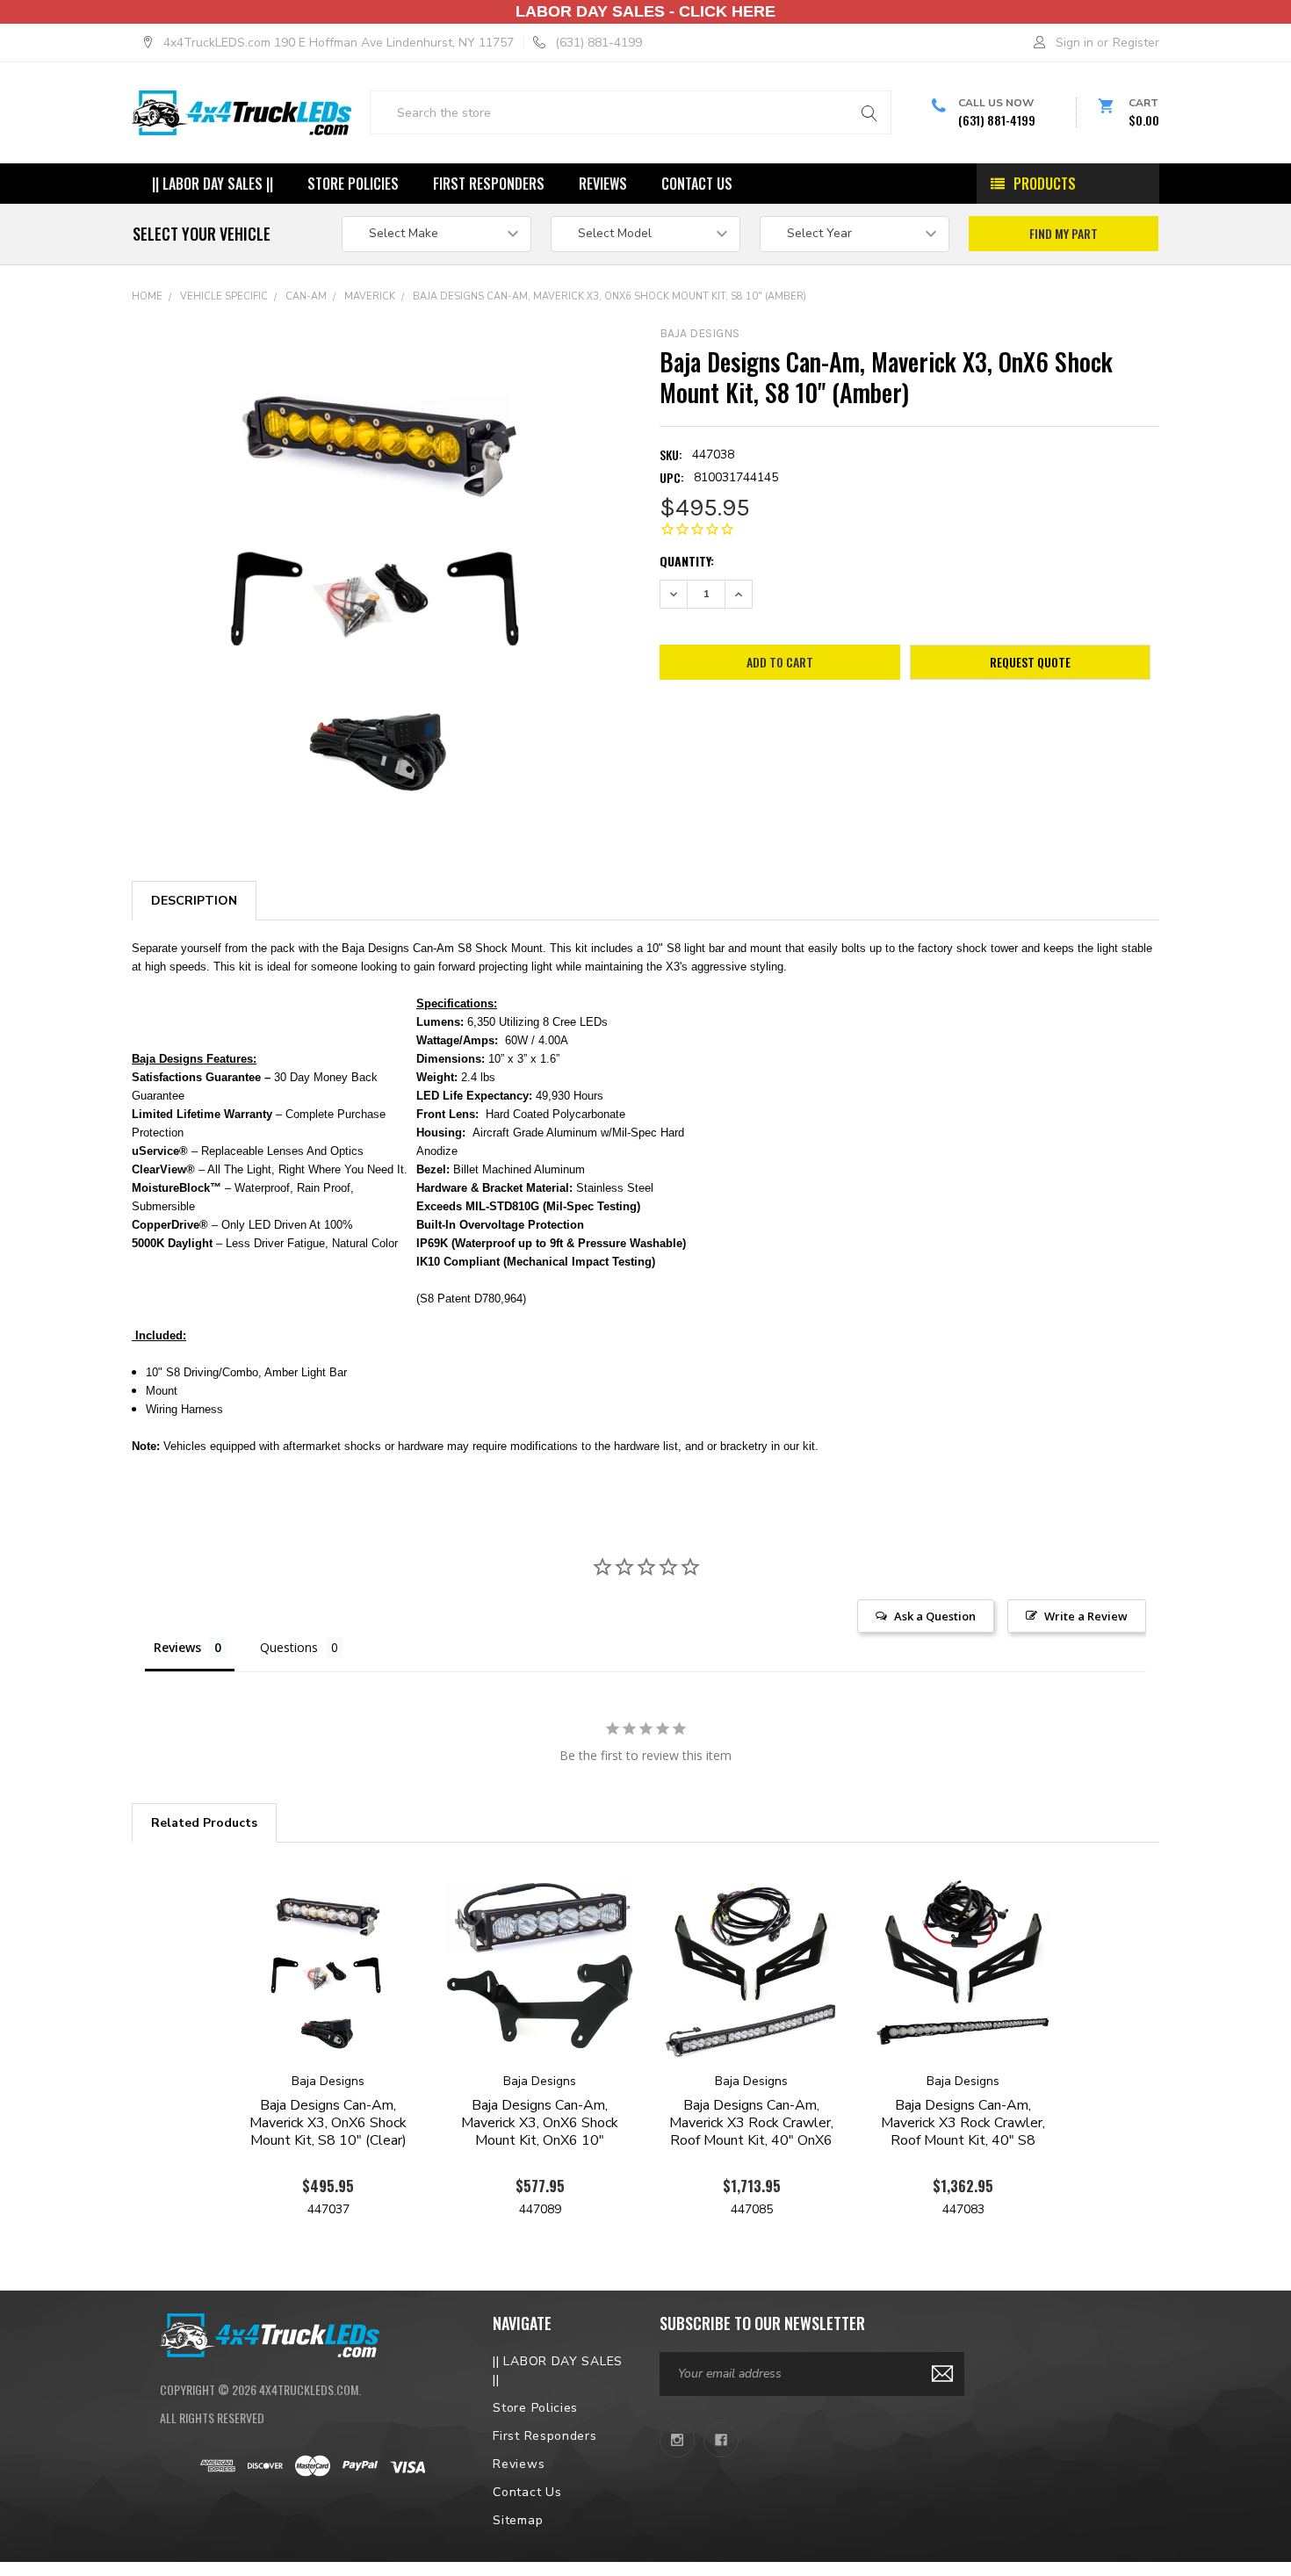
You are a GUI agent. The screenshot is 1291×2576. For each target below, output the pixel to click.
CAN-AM (306, 296)
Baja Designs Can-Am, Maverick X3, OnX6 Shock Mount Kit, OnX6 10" (540, 2123)
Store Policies (353, 184)
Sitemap (518, 2520)
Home (147, 296)
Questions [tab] (289, 1647)
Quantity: (687, 561)
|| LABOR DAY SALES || (213, 184)
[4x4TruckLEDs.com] (270, 2333)
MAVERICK (370, 296)
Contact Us (697, 184)
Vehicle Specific (224, 296)
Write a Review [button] (1086, 1616)
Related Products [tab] (204, 1823)
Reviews (603, 184)
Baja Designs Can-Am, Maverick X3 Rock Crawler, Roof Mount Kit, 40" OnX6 (751, 2123)
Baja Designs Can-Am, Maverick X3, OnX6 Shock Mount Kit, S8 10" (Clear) (328, 2123)
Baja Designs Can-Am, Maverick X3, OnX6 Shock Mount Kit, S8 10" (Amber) (609, 296)
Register (1136, 43)
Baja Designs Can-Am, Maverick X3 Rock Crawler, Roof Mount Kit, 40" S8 (963, 2123)
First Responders (489, 184)
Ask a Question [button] (935, 1616)
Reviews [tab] (177, 1647)
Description (194, 901)
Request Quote (1030, 662)
